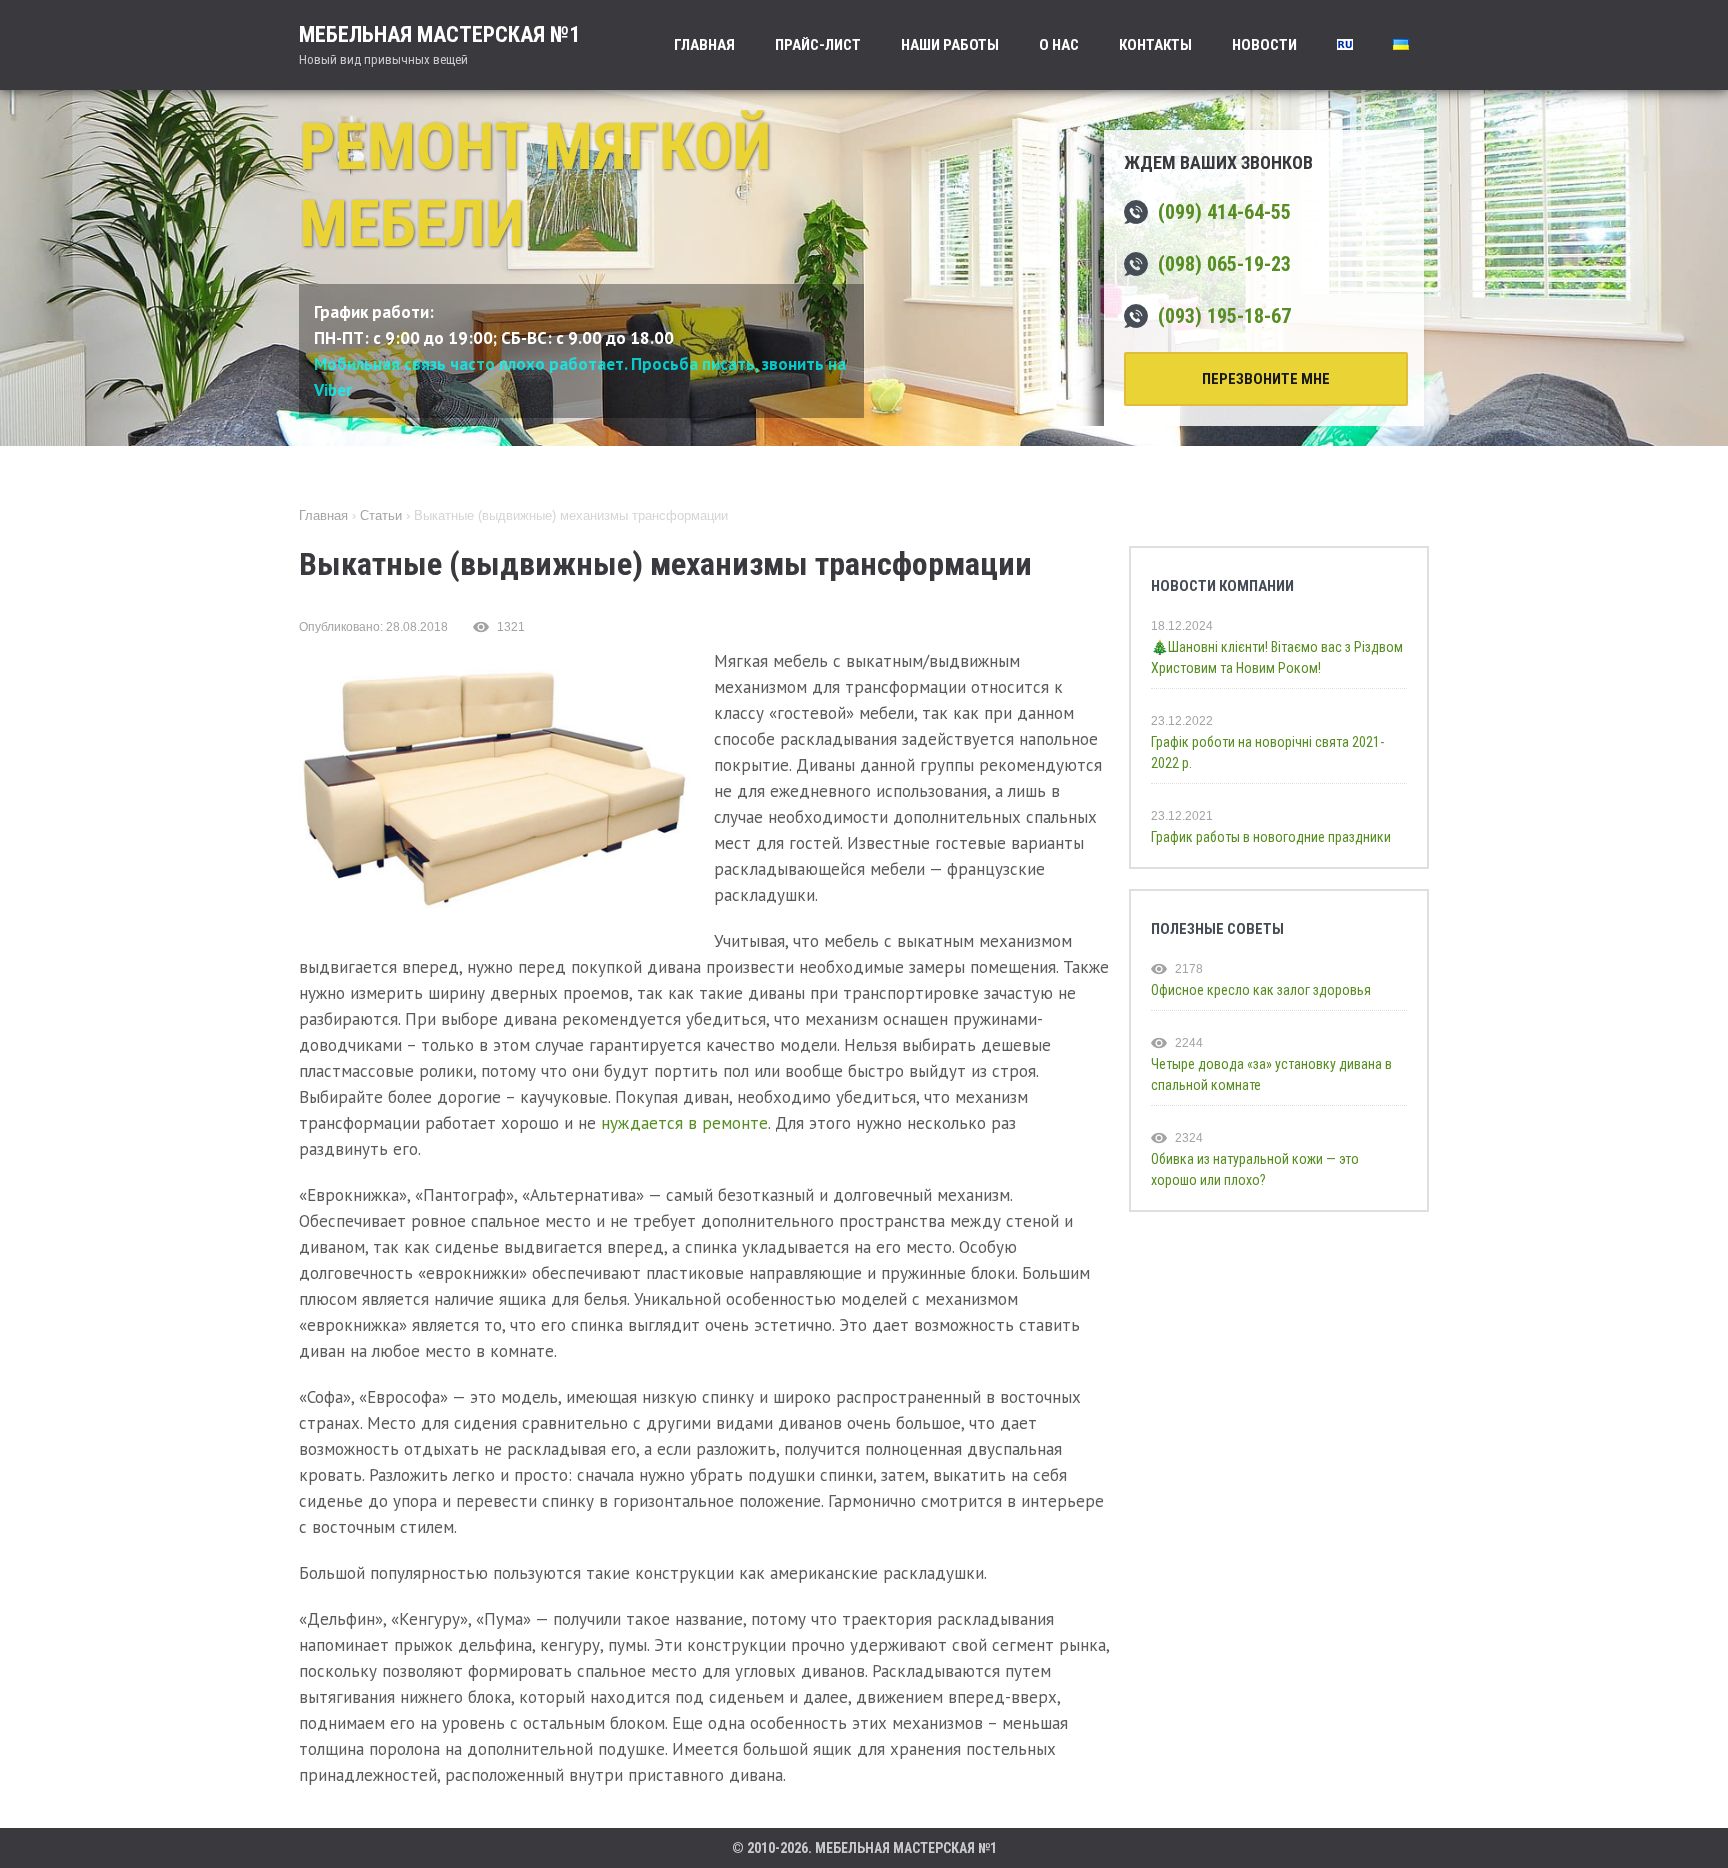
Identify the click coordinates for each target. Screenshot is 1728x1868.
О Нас (1059, 45)
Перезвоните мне (1266, 379)
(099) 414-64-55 (1224, 212)
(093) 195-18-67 (1224, 316)
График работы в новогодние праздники (1271, 837)
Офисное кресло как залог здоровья (1261, 990)
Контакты (1155, 45)
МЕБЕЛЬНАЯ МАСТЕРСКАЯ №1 (439, 44)
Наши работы (950, 45)
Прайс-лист (818, 45)
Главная (704, 45)
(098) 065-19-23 (1224, 264)
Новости (1264, 45)
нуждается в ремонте (684, 1123)
